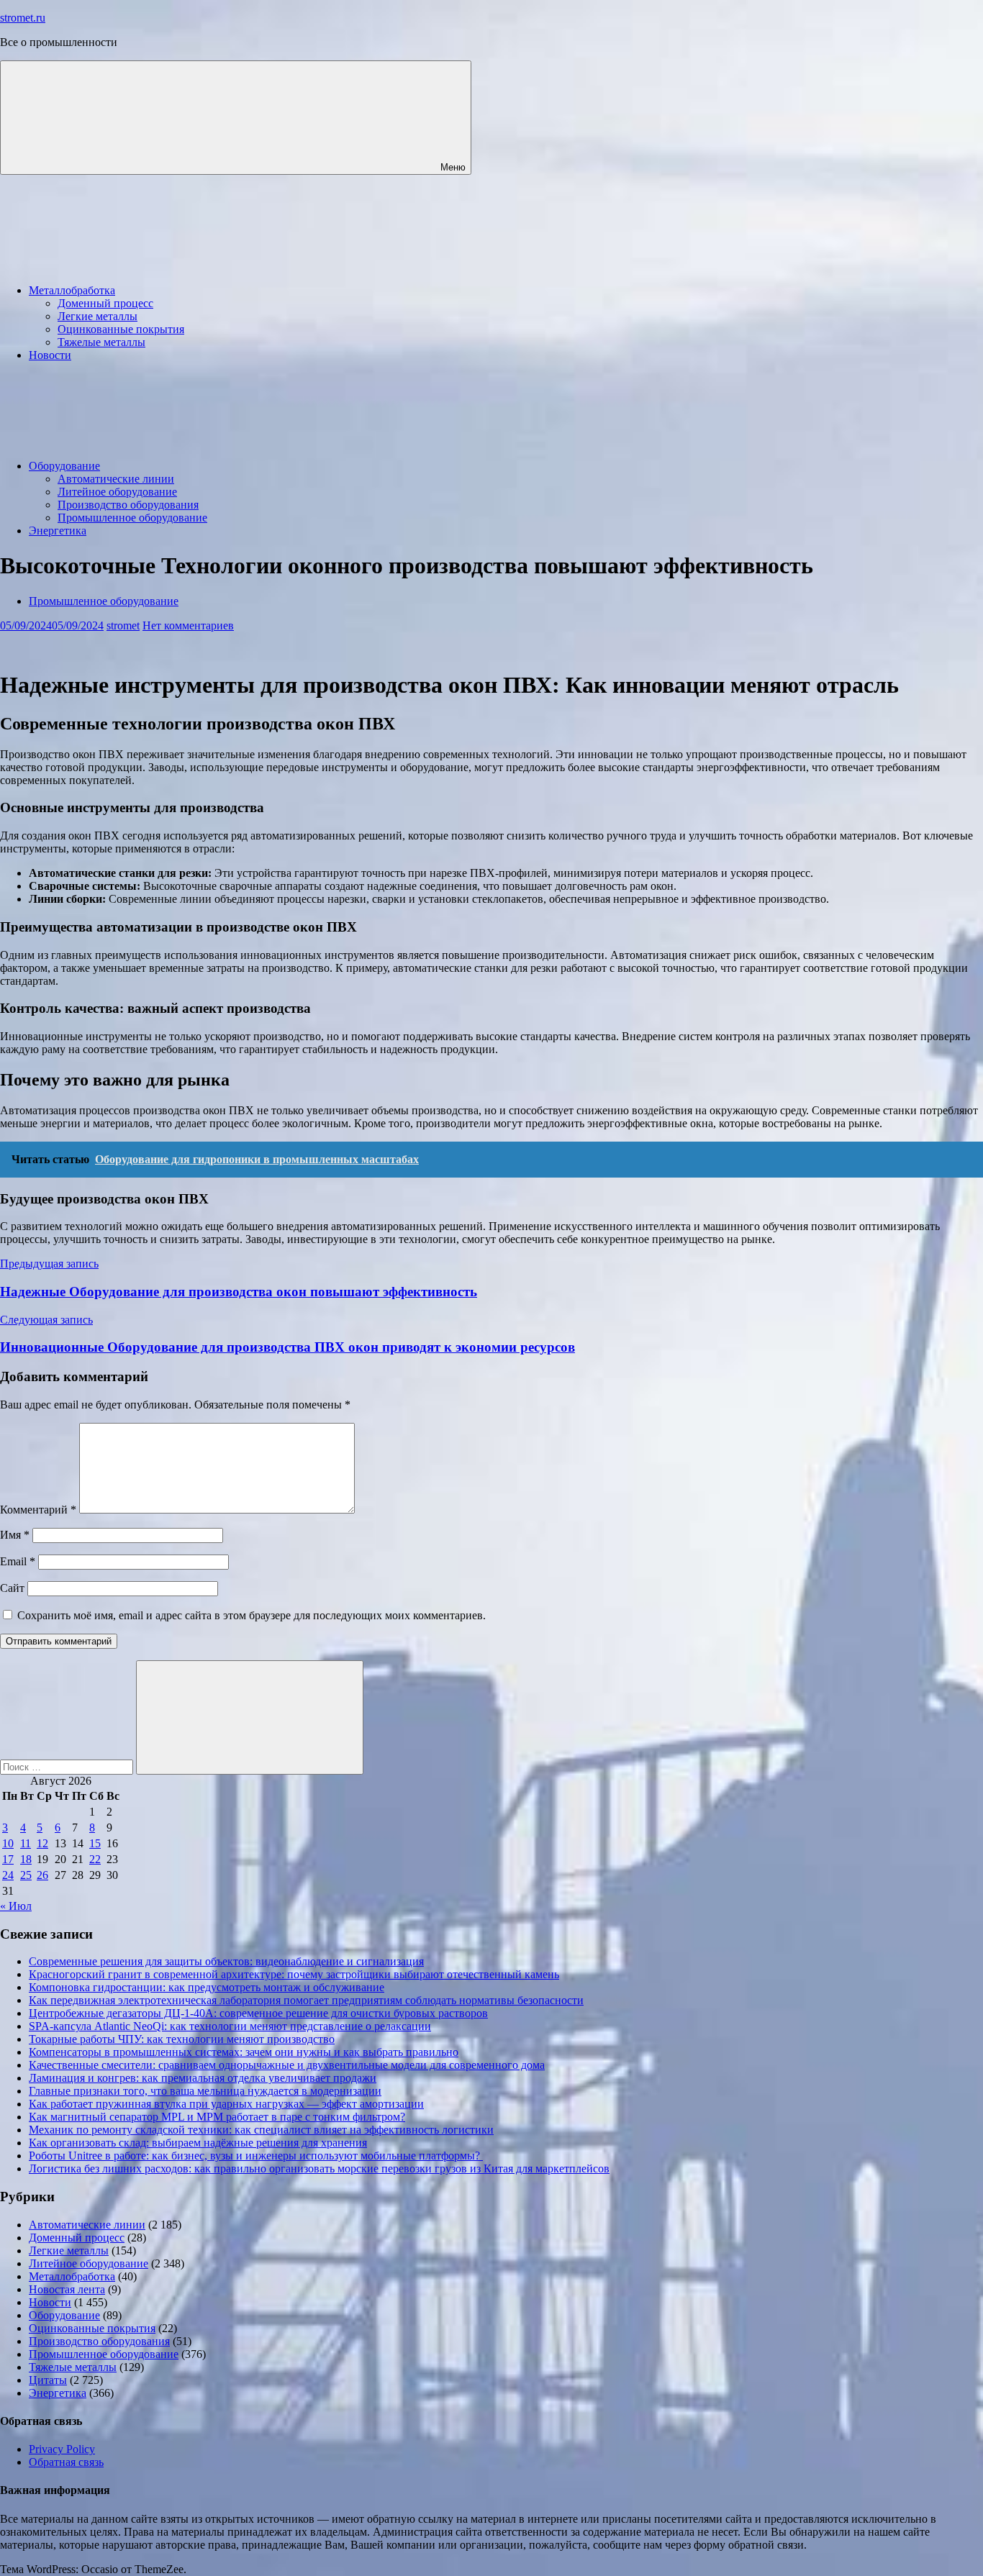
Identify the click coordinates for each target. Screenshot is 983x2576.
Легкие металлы (98, 316)
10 (8, 1843)
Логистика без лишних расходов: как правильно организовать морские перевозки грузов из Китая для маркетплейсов (319, 2168)
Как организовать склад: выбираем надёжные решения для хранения (198, 2143)
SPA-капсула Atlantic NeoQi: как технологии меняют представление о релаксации (230, 2026)
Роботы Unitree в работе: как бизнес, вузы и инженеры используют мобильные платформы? (256, 2156)
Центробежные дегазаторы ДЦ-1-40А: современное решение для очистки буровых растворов (258, 2013)
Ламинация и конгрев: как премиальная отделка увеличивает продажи (203, 2078)
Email (18, 1561)
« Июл (16, 1906)
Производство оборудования (128, 505)
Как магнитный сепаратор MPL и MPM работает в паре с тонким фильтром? (217, 2117)
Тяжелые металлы (101, 342)
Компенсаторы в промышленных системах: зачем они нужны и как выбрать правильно (244, 2052)
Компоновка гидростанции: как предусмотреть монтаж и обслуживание (207, 1987)
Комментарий (38, 1510)
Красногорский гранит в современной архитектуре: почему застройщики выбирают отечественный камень (294, 1974)
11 (26, 1843)
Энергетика (58, 531)
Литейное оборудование (117, 492)
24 (8, 1875)
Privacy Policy (62, 2449)
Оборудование (64, 466)
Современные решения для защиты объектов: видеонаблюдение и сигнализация (226, 1961)
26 (42, 1875)
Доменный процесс (105, 303)
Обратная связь (66, 2462)
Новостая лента (67, 2289)
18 (26, 1859)
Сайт (12, 1588)
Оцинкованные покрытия (121, 329)
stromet (123, 625)
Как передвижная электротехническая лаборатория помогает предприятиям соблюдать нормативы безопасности (306, 2000)
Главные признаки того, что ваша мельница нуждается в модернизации (205, 2091)
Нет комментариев (188, 625)
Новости (50, 355)
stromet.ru (23, 18)
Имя (15, 1535)
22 (95, 1859)
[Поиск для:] (68, 1766)
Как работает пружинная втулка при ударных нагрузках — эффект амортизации (226, 2104)
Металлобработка (72, 290)
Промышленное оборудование (132, 518)
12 (42, 1843)
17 (8, 1859)
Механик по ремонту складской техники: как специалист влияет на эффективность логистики (261, 2130)
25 (26, 1875)
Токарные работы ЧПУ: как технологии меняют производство (182, 2039)
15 (95, 1843)
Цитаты (48, 2380)
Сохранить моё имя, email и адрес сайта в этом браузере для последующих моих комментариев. (252, 1615)
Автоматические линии (116, 479)
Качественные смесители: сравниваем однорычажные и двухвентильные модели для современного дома (287, 2065)
